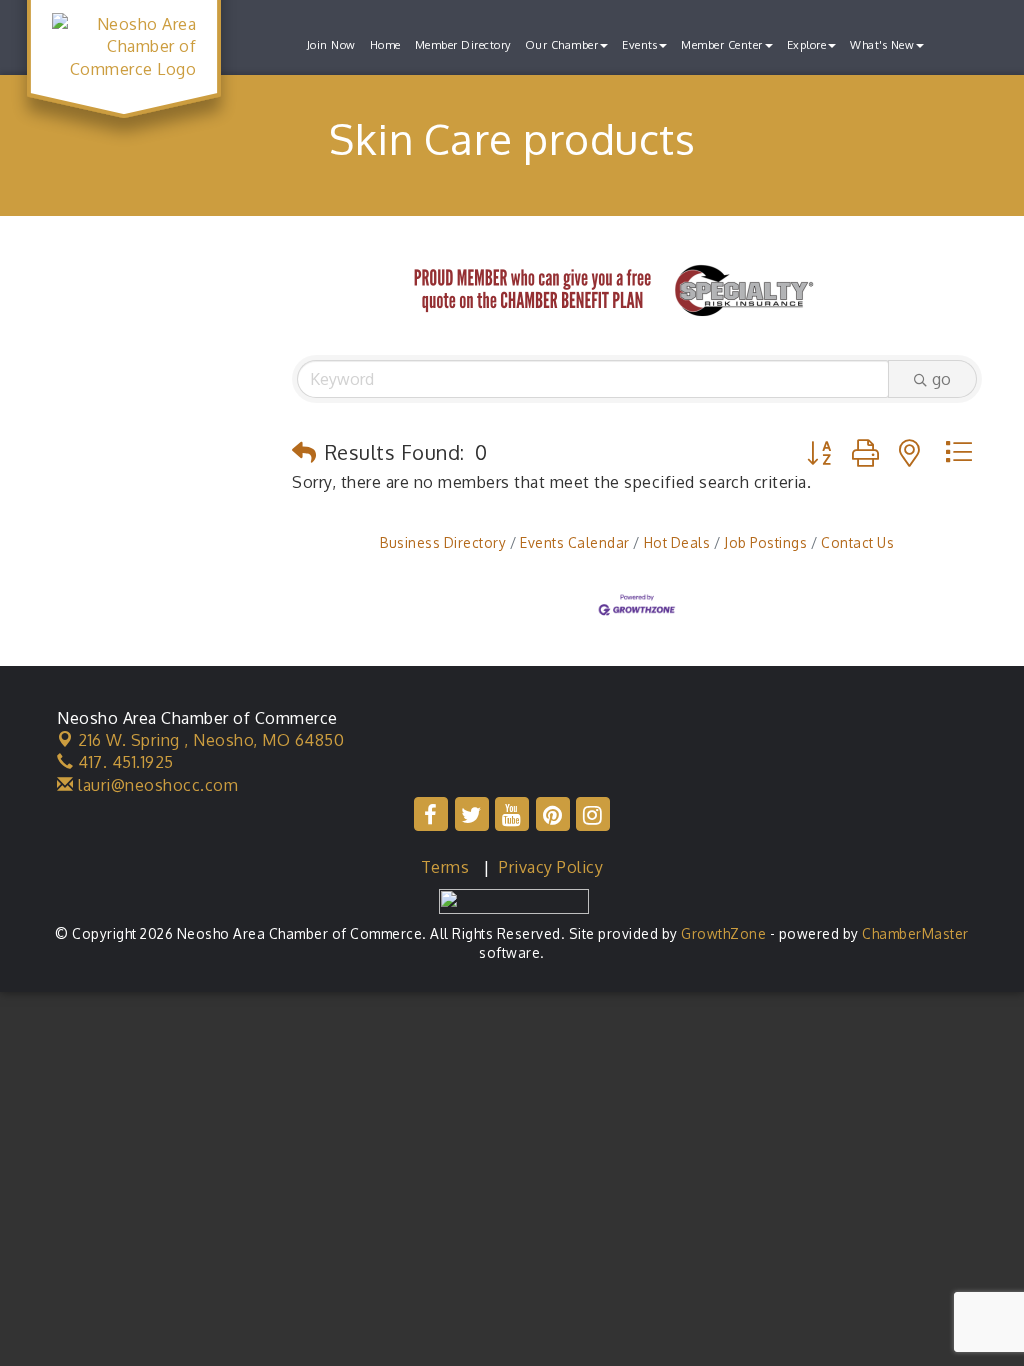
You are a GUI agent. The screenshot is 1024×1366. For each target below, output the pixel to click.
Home (385, 45)
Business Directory (443, 542)
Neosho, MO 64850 (211, 740)
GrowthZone (723, 933)
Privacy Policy (551, 867)
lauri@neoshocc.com (156, 785)
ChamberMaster (915, 933)
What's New (882, 45)
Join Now (331, 45)
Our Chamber (562, 45)
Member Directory (463, 45)
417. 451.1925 (124, 762)
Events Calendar (575, 542)
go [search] (941, 379)
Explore (807, 45)
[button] (304, 452)
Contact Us (857, 542)
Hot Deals (677, 542)
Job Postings (765, 542)
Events (639, 45)
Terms (445, 867)
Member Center (722, 45)
